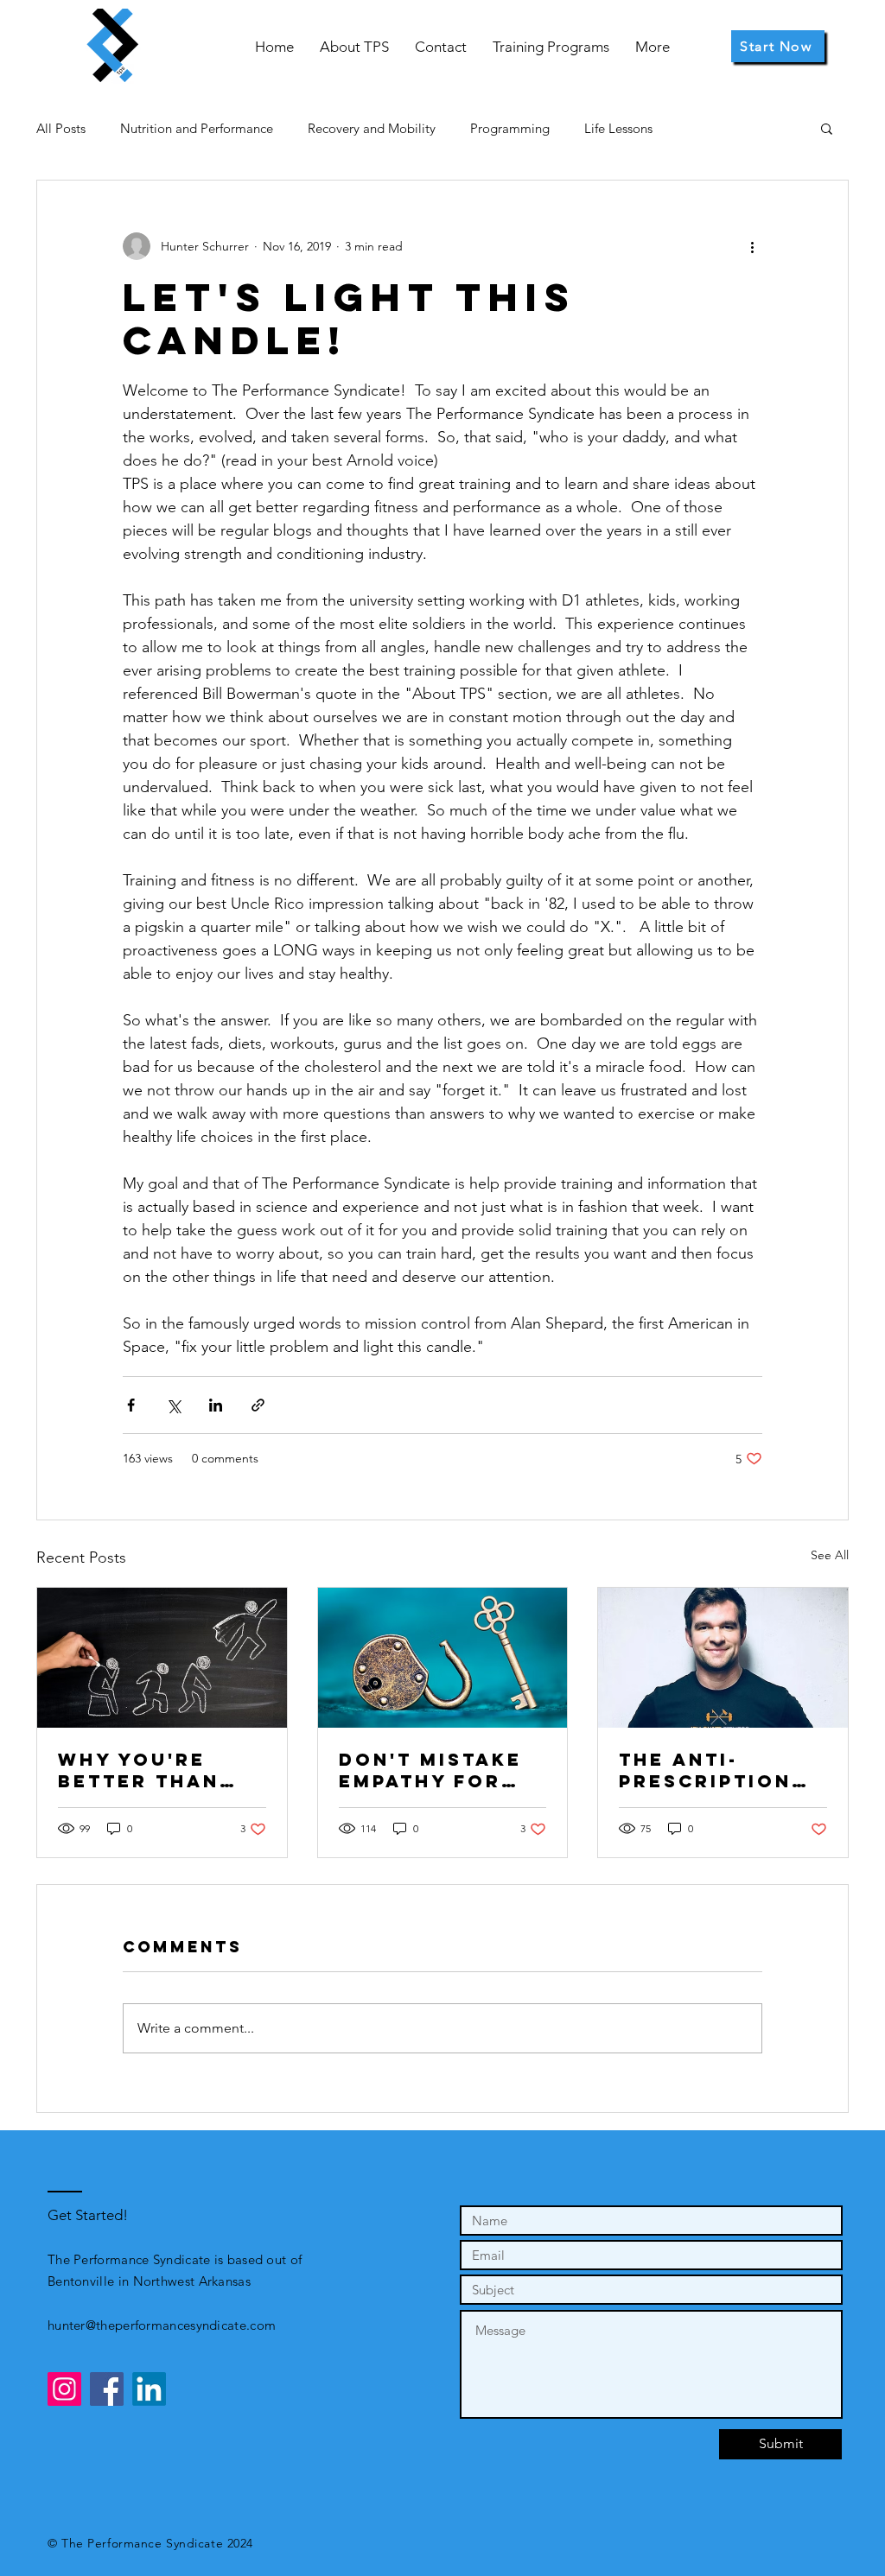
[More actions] (752, 246)
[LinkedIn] (149, 2389)
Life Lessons (618, 128)
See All (830, 1555)
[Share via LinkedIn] (216, 1405)
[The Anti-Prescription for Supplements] (723, 1658)
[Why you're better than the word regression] (162, 1658)
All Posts (61, 128)
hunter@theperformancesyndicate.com (162, 2325)
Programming (510, 128)
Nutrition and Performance (197, 128)
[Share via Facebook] (131, 1405)
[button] (827, 128)
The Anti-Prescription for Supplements (705, 1770)
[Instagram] (64, 2389)
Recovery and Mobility (372, 128)
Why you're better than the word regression (139, 1770)
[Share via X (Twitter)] (173, 1405)
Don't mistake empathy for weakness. (430, 1770)
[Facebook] (107, 2389)
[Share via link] (258, 1405)
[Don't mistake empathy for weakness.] (443, 1658)
